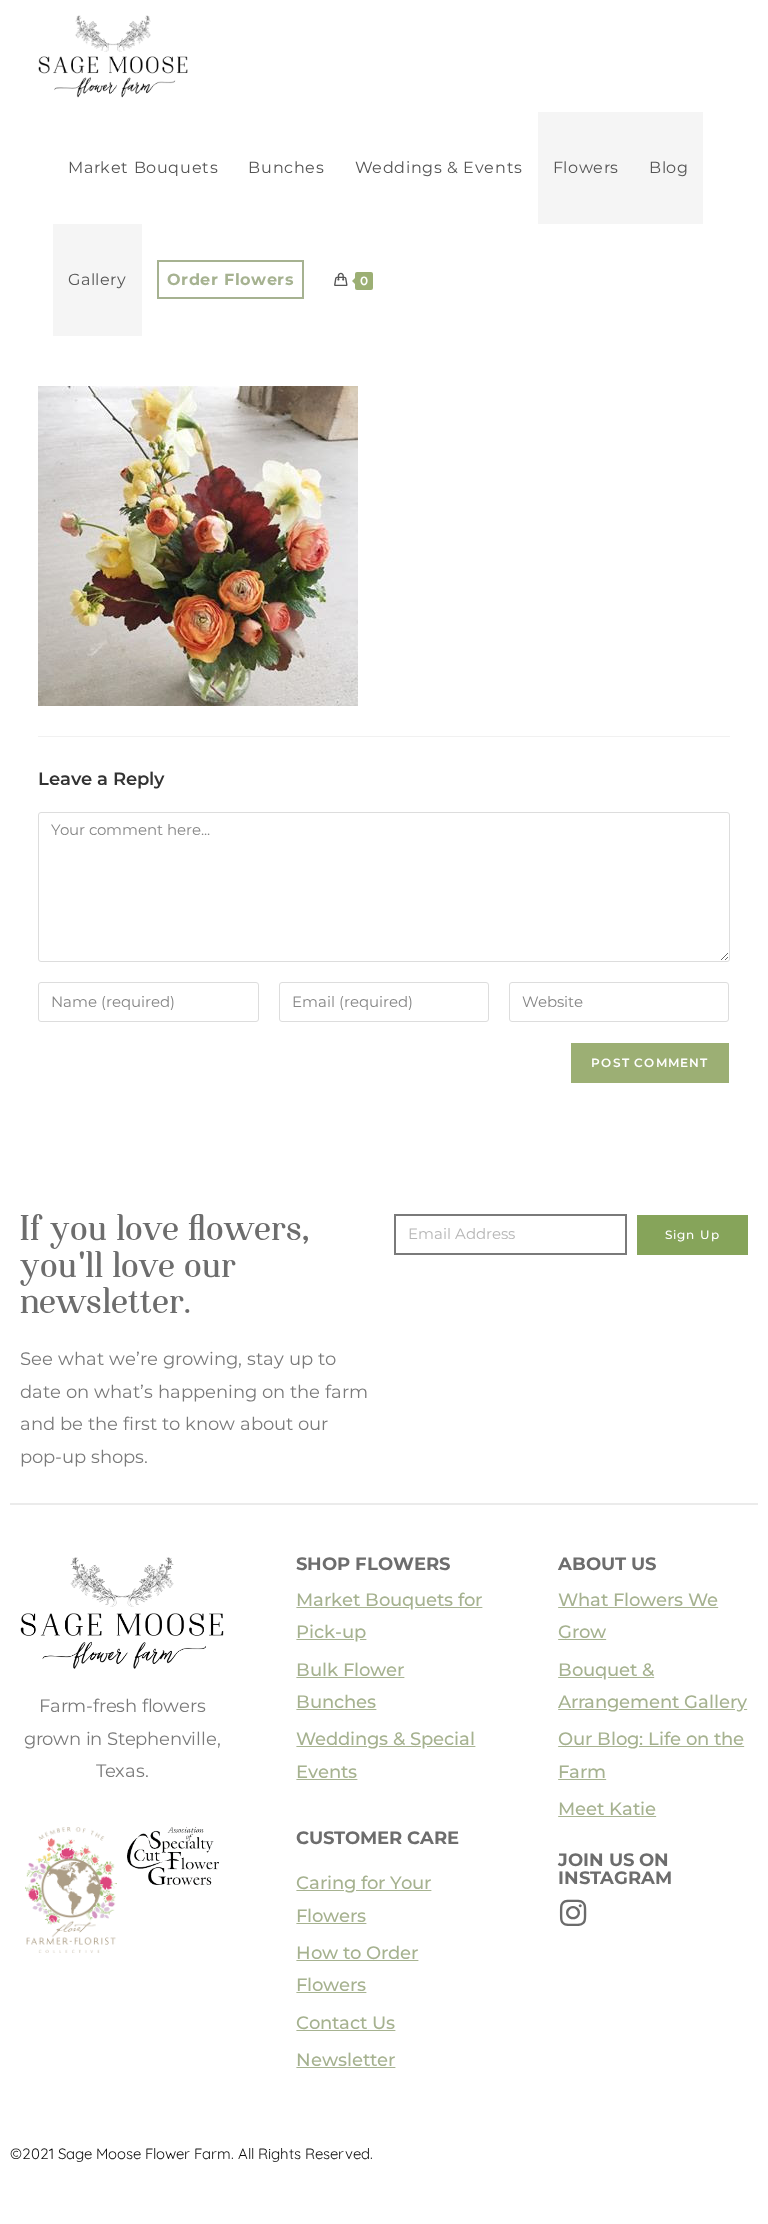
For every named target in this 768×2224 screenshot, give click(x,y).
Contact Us (345, 2023)
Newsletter (345, 2060)
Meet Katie (607, 1809)
